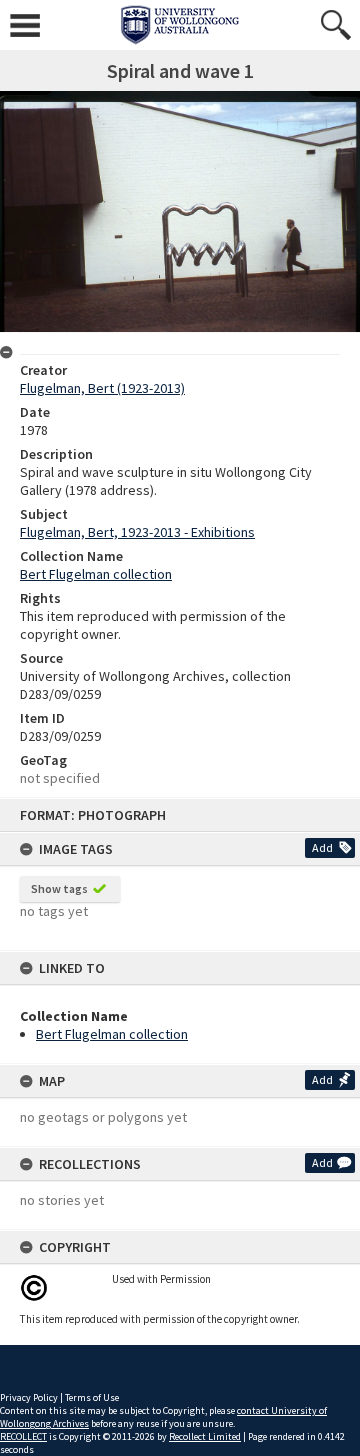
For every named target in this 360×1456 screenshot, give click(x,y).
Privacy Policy (29, 1397)
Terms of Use (92, 1397)
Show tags (59, 888)
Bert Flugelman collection (112, 1034)
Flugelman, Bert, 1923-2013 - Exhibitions (137, 532)
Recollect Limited (205, 1436)
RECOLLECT (23, 1436)
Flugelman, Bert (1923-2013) (102, 388)
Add (322, 847)
